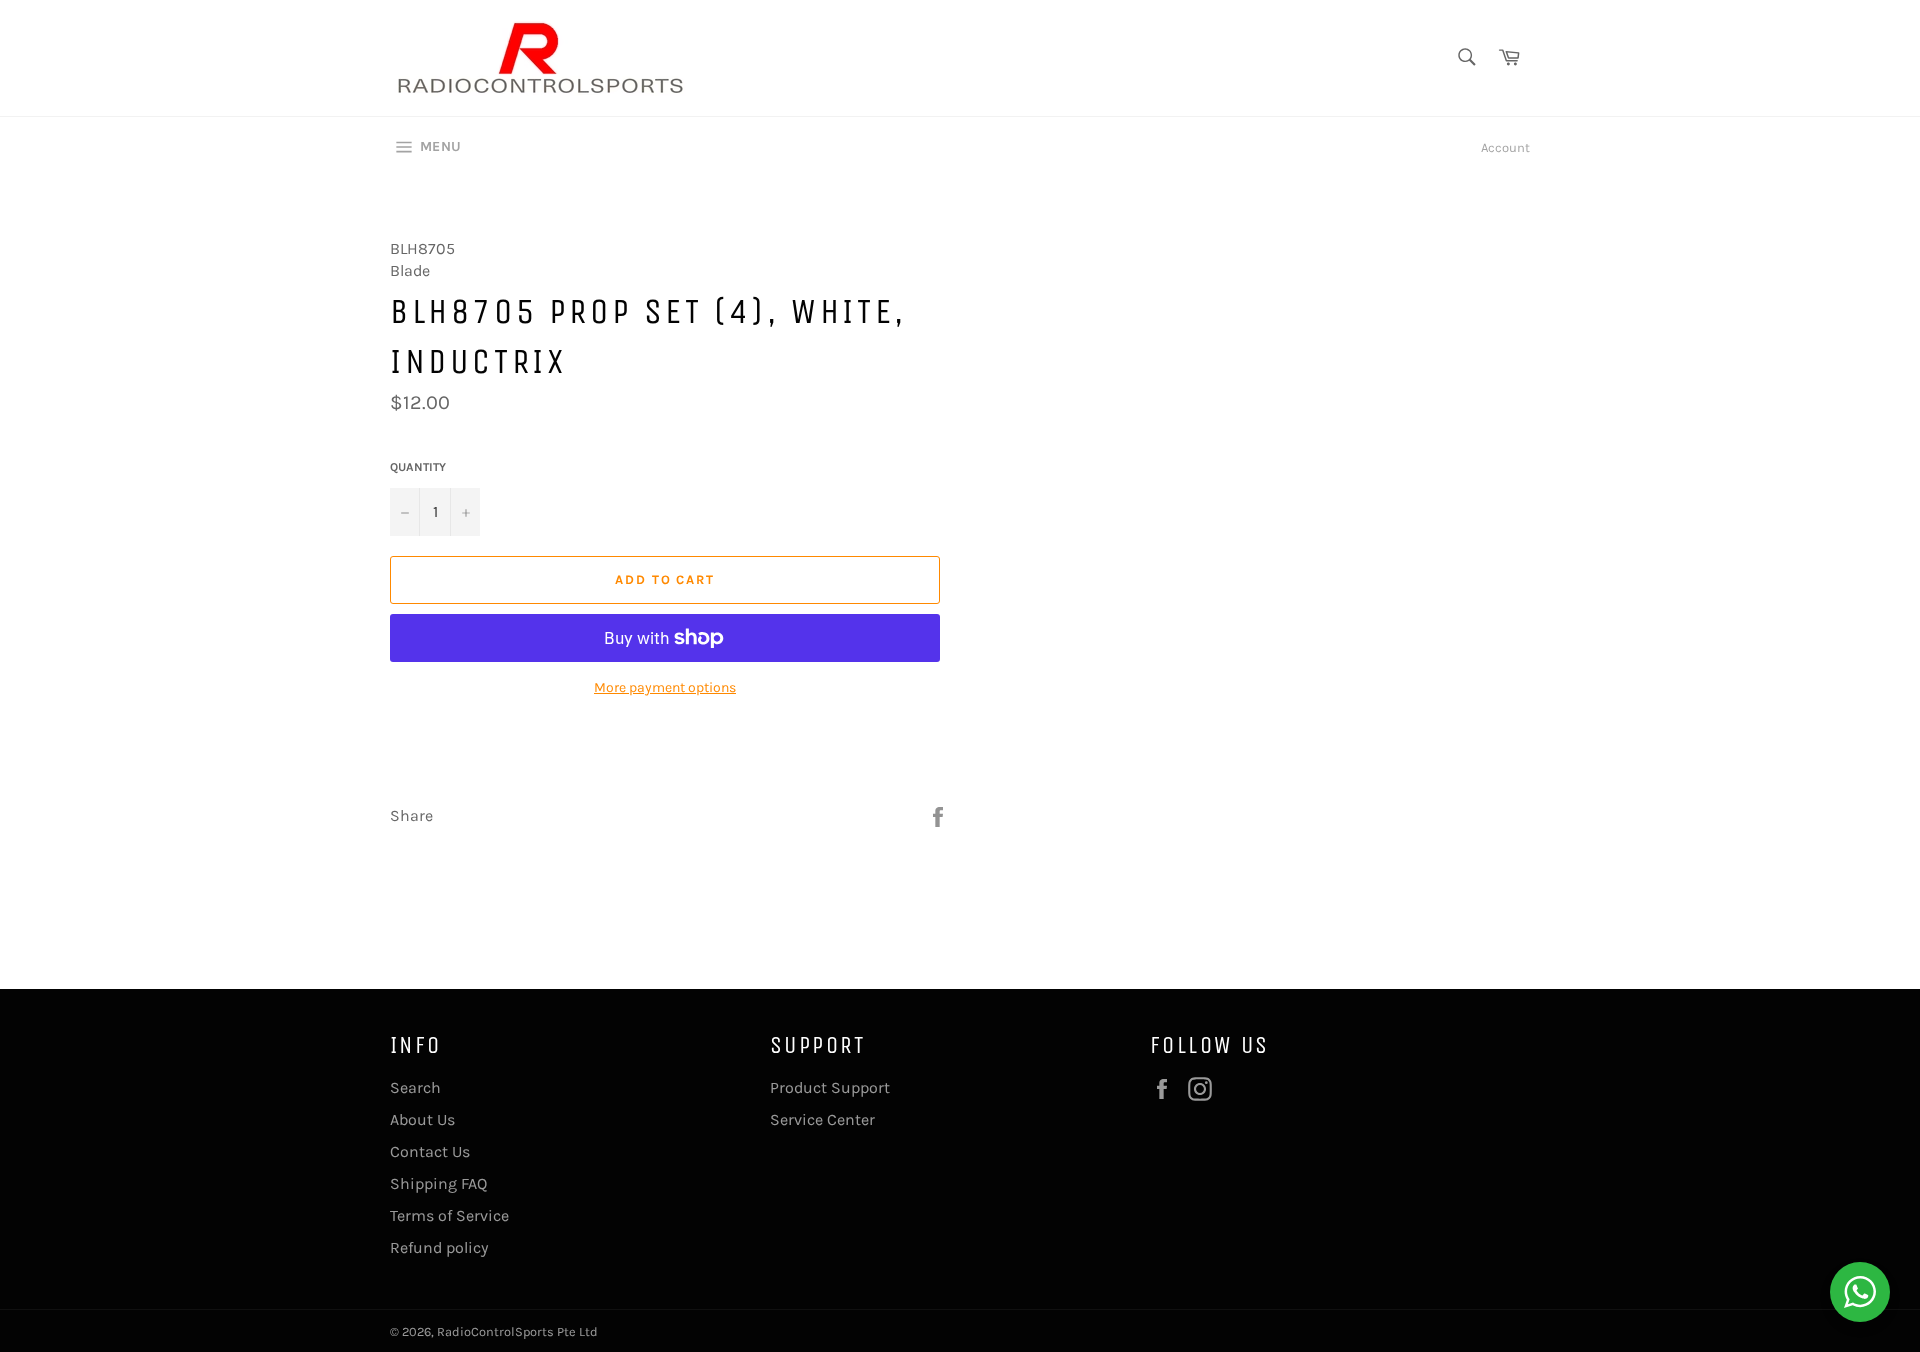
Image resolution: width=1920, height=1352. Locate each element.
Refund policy (439, 1247)
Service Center (822, 1119)
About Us (422, 1119)
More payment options (665, 687)
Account (1505, 147)
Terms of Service (449, 1215)
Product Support (830, 1087)
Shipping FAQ (438, 1183)
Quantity (418, 467)
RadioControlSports (495, 1331)
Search (415, 1087)
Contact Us (430, 1151)
